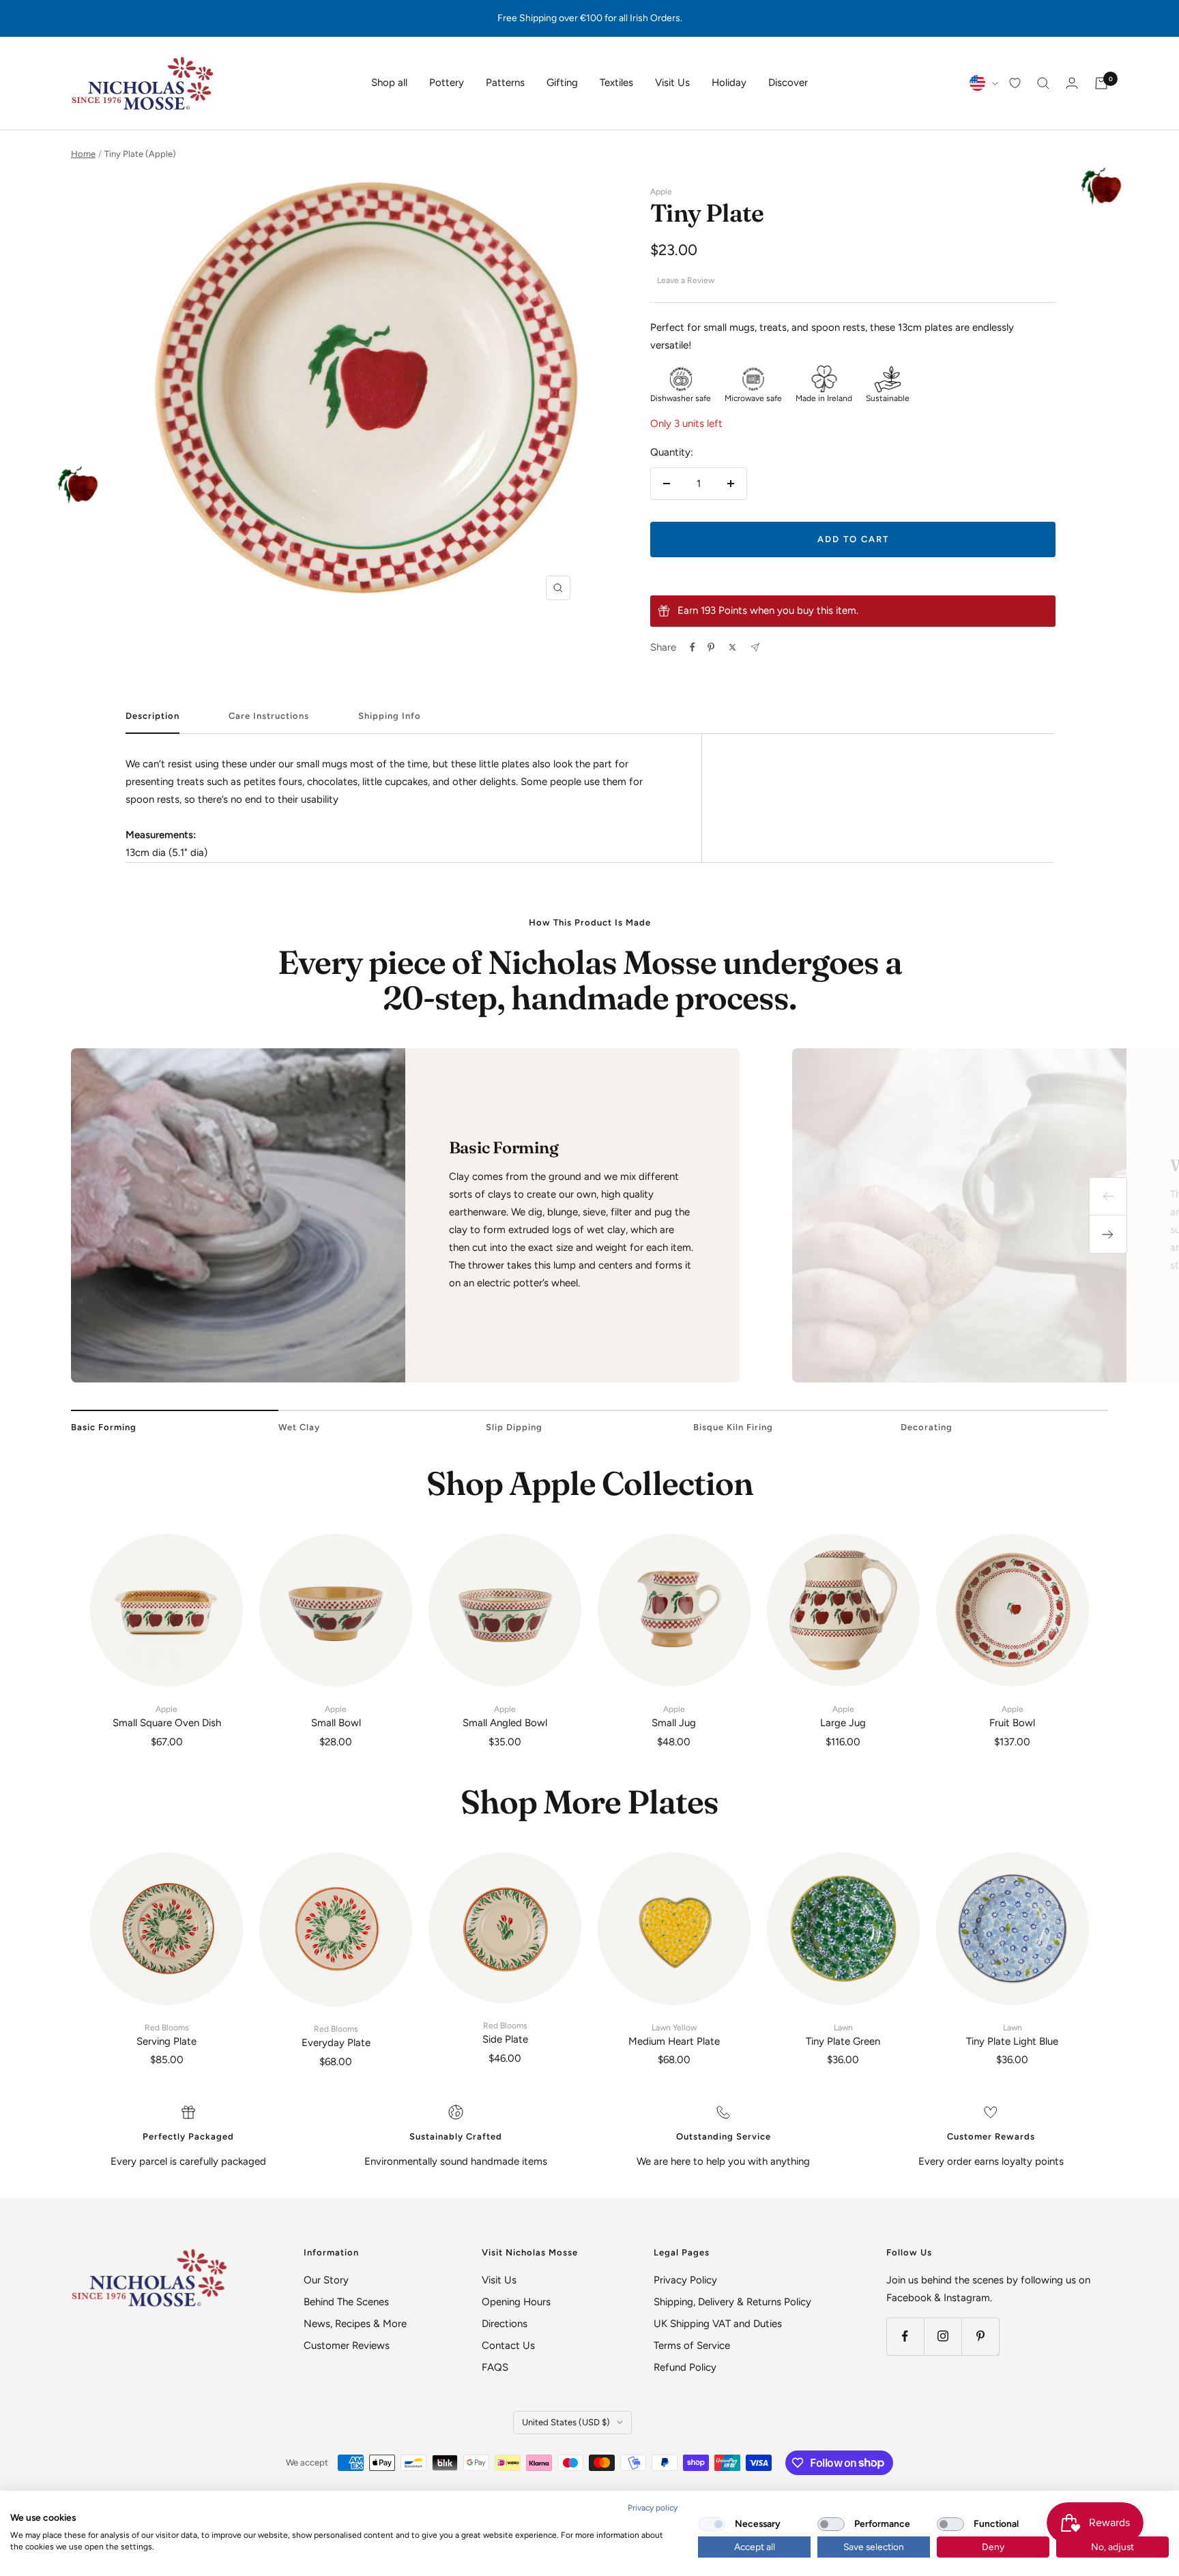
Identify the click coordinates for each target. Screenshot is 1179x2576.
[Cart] (1101, 83)
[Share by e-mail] (755, 648)
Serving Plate (166, 2035)
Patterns (505, 83)
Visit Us (672, 83)
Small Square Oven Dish (167, 1717)
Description (152, 716)
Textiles (616, 83)
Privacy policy (653, 2508)
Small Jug (674, 1717)
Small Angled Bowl (505, 1717)
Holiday (729, 83)
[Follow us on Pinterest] (980, 2336)
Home (83, 154)
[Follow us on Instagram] (943, 2336)
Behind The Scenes (346, 2302)
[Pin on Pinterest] (711, 647)
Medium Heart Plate (674, 2035)
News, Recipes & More (355, 2324)
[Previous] (1108, 1196)
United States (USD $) (566, 2422)
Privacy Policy (685, 2280)
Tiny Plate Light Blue (1012, 2035)
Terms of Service (692, 2345)
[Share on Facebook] (693, 647)
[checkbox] (712, 2524)
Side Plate (505, 2033)
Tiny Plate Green (843, 2035)
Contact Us (508, 2345)
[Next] (1108, 1234)
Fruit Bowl (1012, 1717)
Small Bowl (336, 1717)
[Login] (1072, 83)
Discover (788, 83)
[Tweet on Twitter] (732, 647)
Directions (505, 2324)
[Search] (1043, 83)
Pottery (447, 83)
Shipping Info (390, 716)
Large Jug (843, 1717)
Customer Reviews (347, 2345)
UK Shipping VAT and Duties (718, 2324)
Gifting (562, 83)
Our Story (326, 2280)
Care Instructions (269, 716)
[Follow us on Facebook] (905, 2336)
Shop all (389, 83)
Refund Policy (685, 2367)
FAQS (495, 2367)
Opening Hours (516, 2302)
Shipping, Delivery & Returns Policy (732, 2302)
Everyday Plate (336, 2037)
